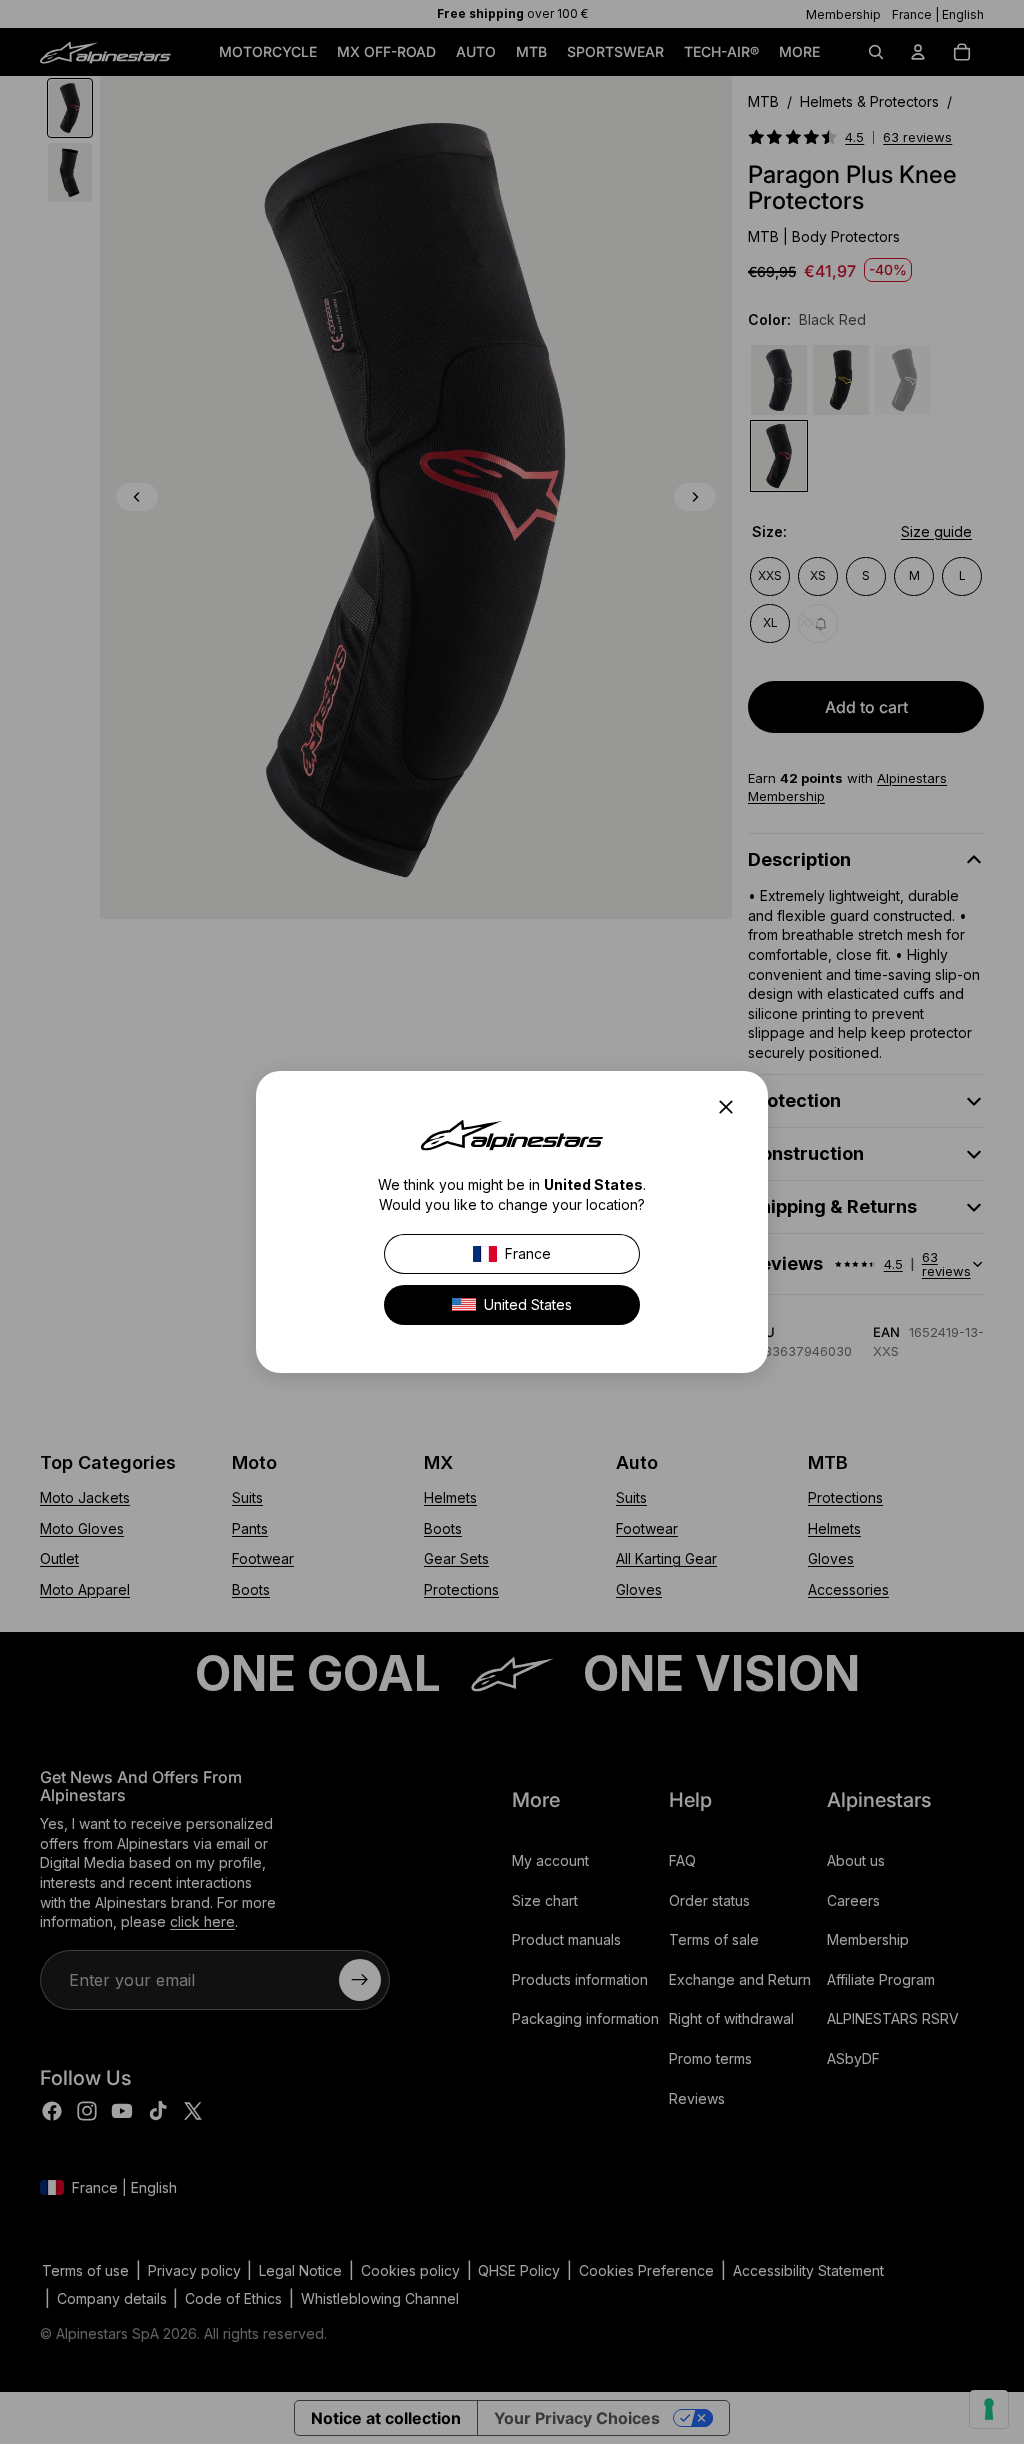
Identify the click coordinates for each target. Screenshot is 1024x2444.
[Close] (732, 1107)
